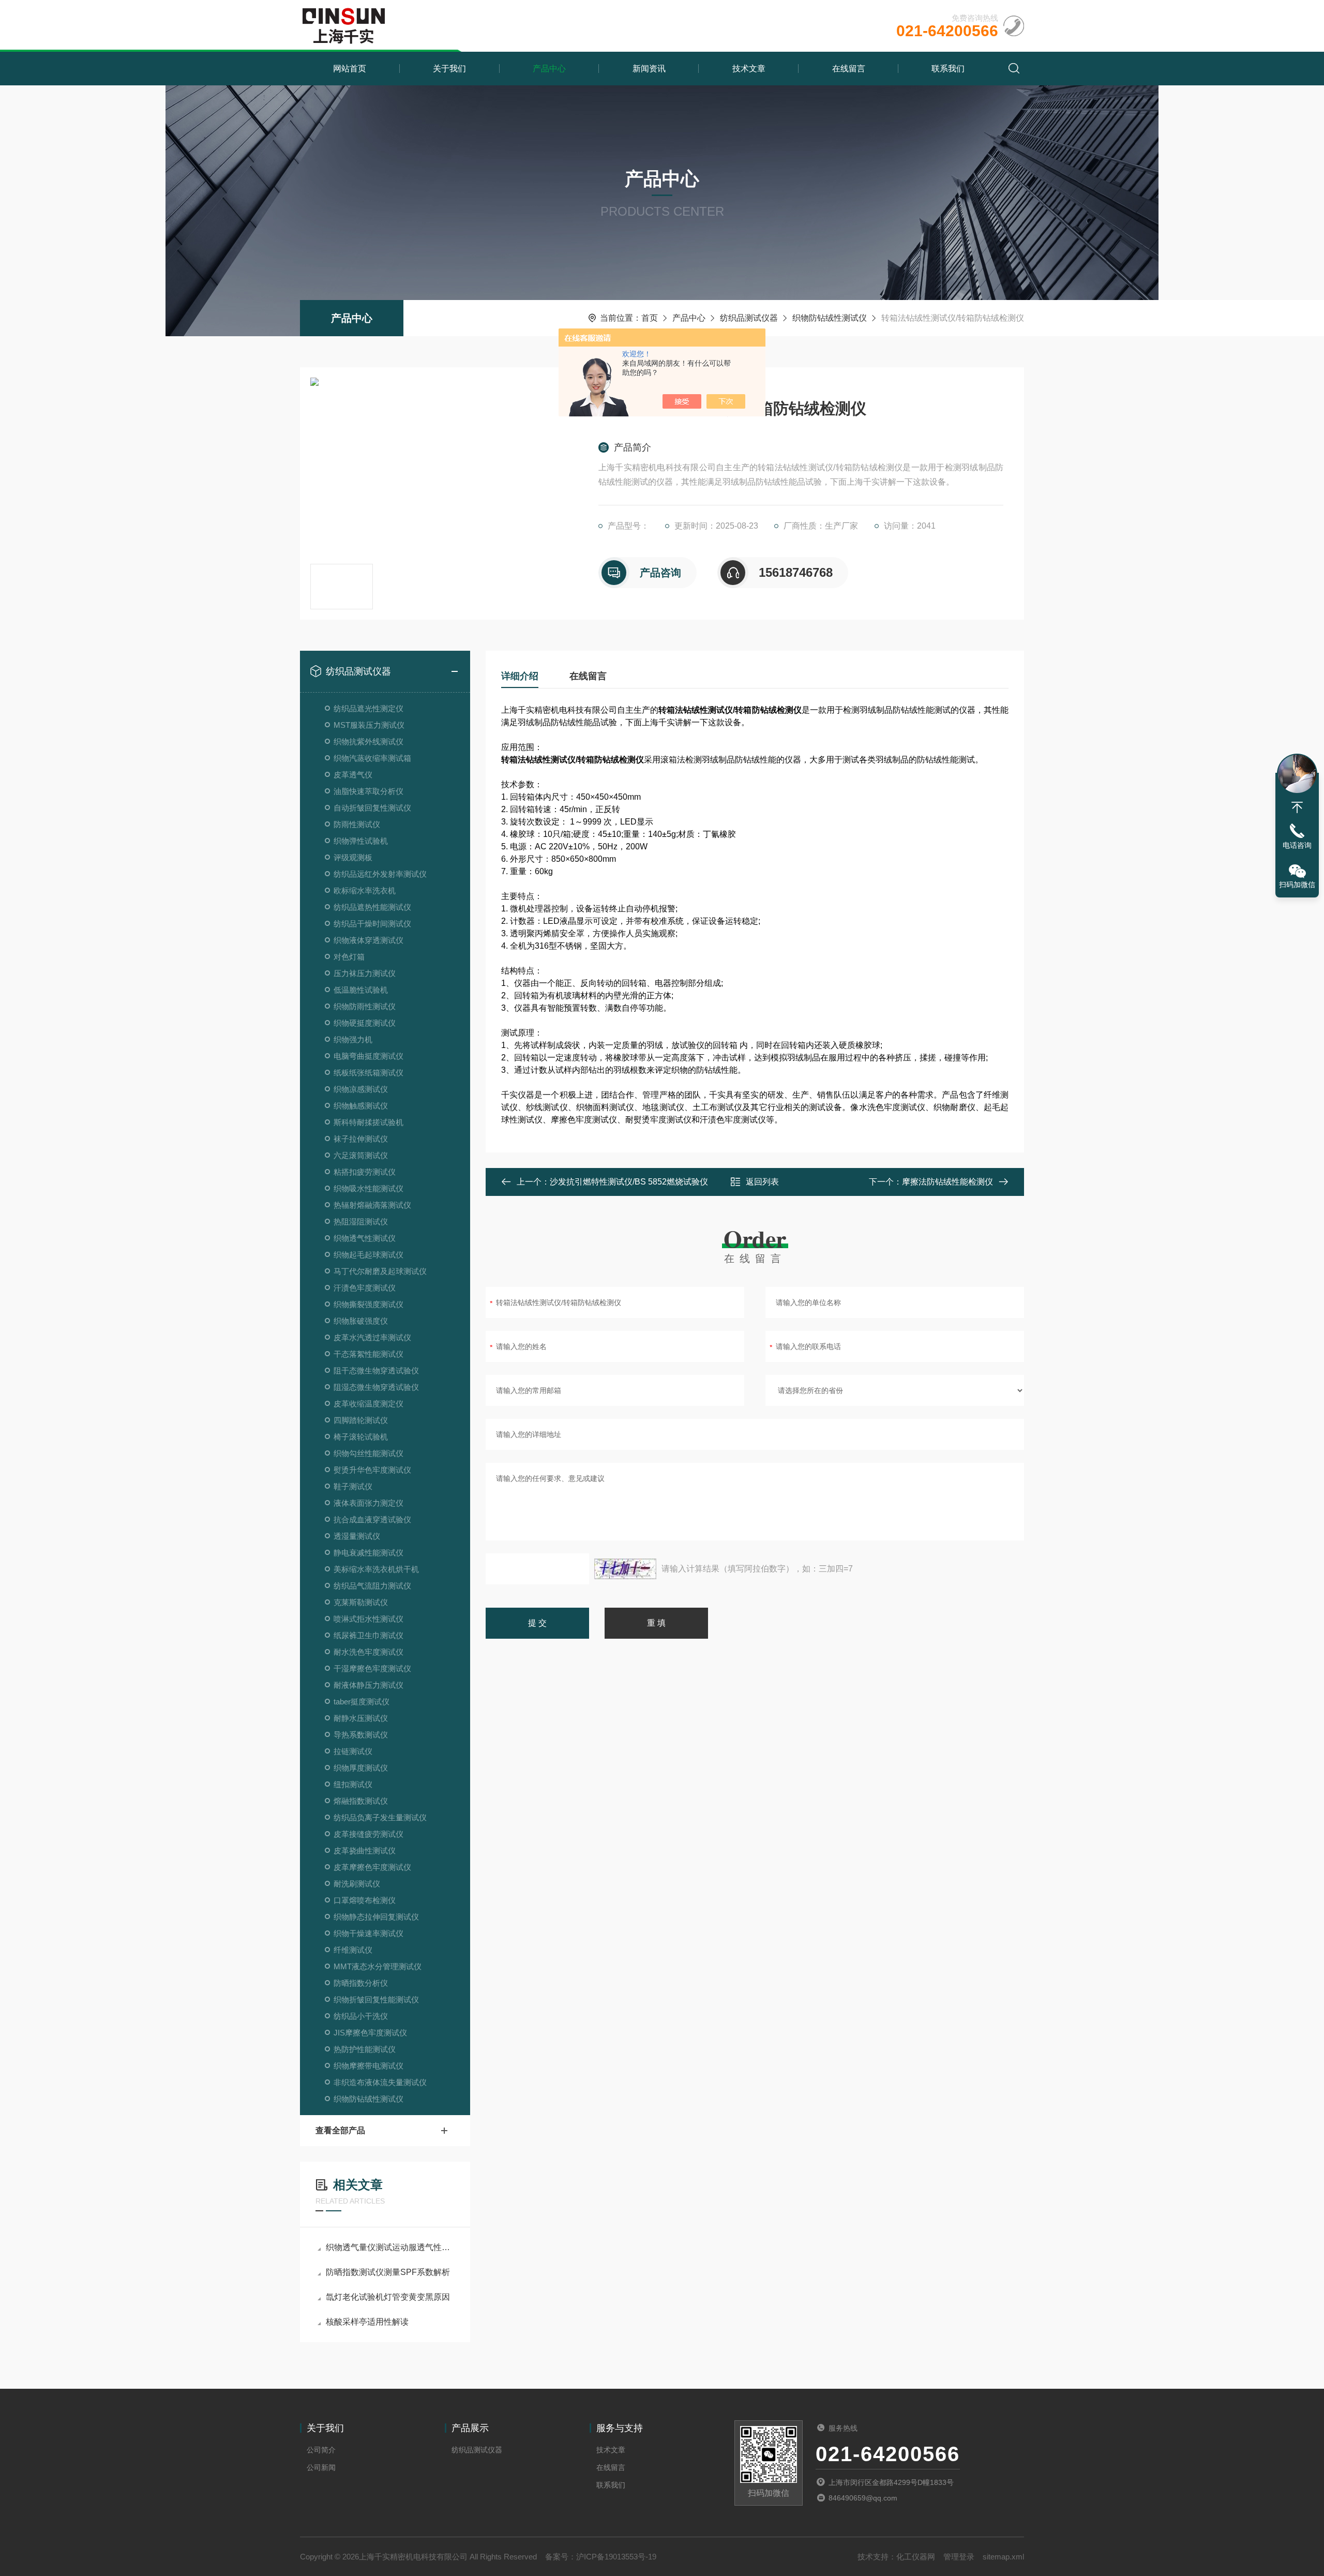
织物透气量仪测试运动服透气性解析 (390, 2247)
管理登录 (959, 2557)
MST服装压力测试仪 (369, 725)
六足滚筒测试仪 (361, 1155)
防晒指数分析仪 (361, 1983)
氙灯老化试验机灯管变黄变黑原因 (388, 2297)
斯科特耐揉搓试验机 (368, 1122)
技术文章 (749, 69)
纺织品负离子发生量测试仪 (380, 1817)
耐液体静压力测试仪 (368, 1685)
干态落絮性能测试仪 (368, 1354)
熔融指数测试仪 (361, 1801)
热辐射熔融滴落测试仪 (372, 1205)
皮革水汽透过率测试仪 (372, 1337)
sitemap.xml (1003, 2557)
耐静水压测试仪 (361, 1718)
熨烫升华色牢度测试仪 (372, 1470)
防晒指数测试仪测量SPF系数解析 (388, 2272)
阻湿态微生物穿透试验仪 (376, 1387)
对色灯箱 (349, 957)
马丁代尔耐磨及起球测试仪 (380, 1271)
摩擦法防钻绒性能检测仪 (947, 1182)
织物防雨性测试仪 (365, 1006)
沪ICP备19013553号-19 (616, 2557)
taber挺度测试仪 (362, 1702)
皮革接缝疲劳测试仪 (368, 1834)
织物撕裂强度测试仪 (368, 1304)
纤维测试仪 (353, 1950)
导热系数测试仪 (361, 1735)
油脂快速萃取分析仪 (368, 791)
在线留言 (849, 69)
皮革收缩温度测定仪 (368, 1404)
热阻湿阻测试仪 (361, 1222)
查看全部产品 (340, 2130)
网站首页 (350, 69)
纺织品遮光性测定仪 (368, 708)
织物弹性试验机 (361, 841)
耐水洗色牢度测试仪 (368, 1652)
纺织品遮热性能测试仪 (372, 907)
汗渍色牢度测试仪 (365, 1288)
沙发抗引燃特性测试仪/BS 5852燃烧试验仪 (629, 1182)
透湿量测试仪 (357, 1536)
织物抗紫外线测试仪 (368, 742)
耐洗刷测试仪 (357, 1884)
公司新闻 (321, 2467)
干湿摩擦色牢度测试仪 (372, 1668)
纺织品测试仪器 (749, 318)
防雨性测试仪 (357, 824)
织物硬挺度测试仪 (365, 1023)
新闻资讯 (649, 69)
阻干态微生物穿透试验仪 (376, 1371)
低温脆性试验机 (361, 990)
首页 (650, 318)
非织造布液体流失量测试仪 (380, 2082)
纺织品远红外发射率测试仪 (380, 874)
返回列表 (762, 1182)
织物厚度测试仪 (361, 1768)
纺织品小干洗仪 (361, 2016)
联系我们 (948, 69)
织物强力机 (353, 1039)
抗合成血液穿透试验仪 (372, 1519)
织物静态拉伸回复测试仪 (376, 1917)
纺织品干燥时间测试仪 (372, 924)
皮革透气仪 (353, 775)
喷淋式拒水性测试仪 (368, 1619)
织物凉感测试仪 (361, 1089)
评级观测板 (353, 857)
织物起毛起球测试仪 (368, 1255)
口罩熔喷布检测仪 (365, 1900)
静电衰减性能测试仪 (368, 1553)
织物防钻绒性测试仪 (830, 318)
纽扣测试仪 (353, 1784)
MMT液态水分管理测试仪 (378, 1966)
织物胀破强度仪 (361, 1321)
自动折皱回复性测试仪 (372, 808)
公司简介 (321, 2450)
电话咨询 (1297, 845)
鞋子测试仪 (353, 1486)
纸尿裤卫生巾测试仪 (368, 1635)
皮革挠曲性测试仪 (365, 1851)
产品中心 (549, 69)
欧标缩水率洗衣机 (365, 890)
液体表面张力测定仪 (368, 1503)
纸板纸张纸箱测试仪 (368, 1073)
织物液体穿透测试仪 (368, 940)
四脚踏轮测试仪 (361, 1420)
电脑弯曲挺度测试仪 (368, 1056)
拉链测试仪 (353, 1751)
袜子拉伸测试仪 (361, 1139)
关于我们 (449, 69)
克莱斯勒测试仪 (361, 1602)
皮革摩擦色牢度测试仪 (372, 1867)
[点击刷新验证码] (625, 1569)
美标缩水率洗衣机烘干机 (376, 1569)
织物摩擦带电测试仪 (368, 2066)
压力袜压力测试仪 (365, 973)
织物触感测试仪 (361, 1106)
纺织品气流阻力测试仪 (372, 1586)
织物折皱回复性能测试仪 (376, 2000)
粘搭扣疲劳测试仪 (365, 1172)
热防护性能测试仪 (365, 2049)
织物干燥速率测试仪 (368, 1933)
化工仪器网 (916, 2557)
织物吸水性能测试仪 (368, 1188)
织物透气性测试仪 (365, 1238)
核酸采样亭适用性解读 (367, 2322)
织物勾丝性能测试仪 (368, 1453)
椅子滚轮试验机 (361, 1437)
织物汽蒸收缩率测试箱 (372, 758)
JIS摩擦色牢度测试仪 (370, 2033)
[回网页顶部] (1297, 807)
